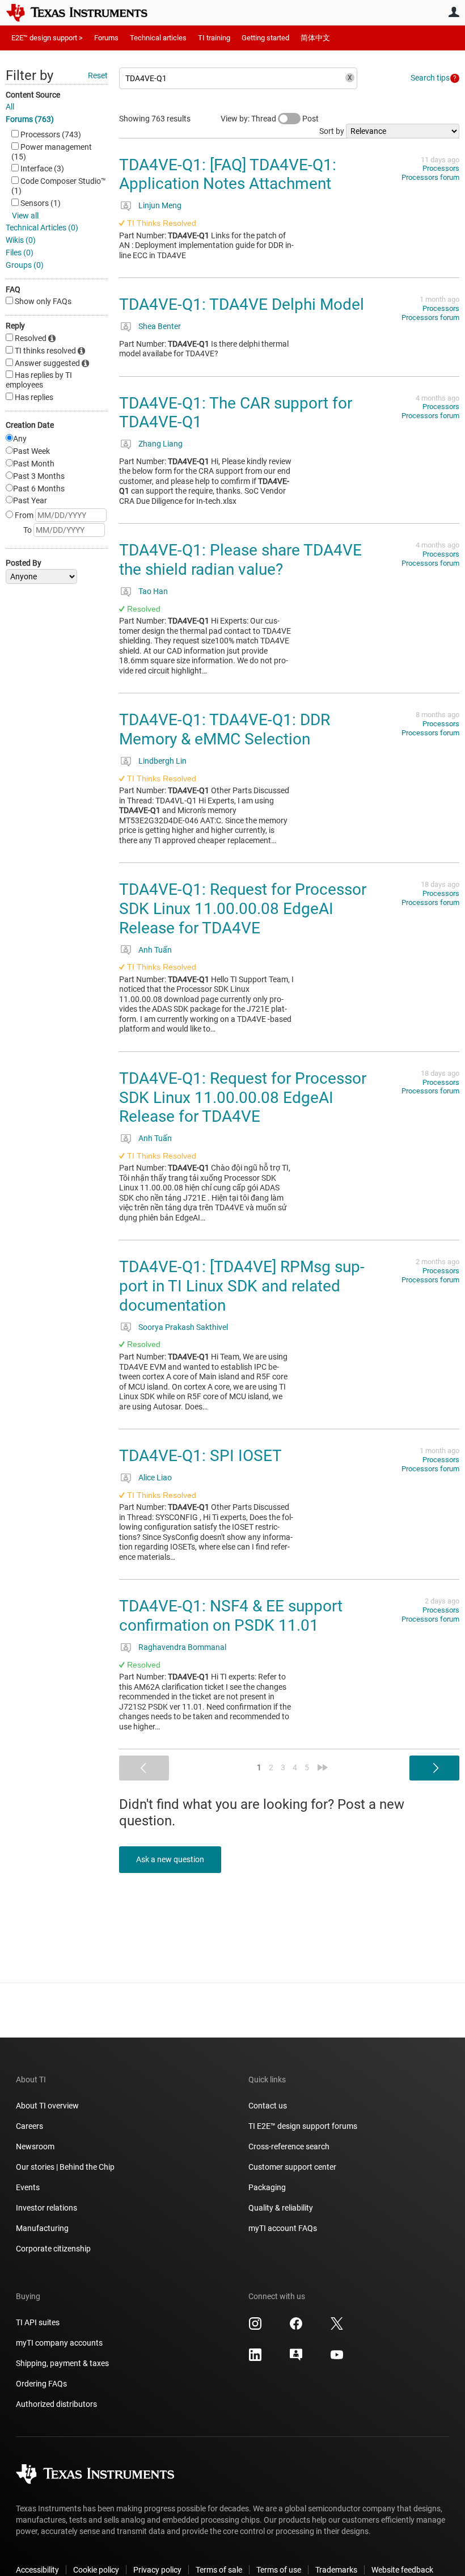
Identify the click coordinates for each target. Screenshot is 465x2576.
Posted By (24, 563)
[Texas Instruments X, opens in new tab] (337, 2327)
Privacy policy (157, 2570)
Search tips (430, 78)
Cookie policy (96, 2570)
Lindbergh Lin (162, 761)
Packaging (267, 2187)
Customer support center (292, 2167)
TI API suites (38, 2322)
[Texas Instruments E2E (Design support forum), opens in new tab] (296, 2359)
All (10, 107)
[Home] (85, 12)
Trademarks (336, 2570)
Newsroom (35, 2146)
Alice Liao (155, 1478)
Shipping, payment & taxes (62, 2363)
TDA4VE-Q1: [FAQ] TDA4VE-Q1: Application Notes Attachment (228, 174)
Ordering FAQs (41, 2384)
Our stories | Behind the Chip (65, 2167)
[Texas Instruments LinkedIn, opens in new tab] (255, 2359)
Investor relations (46, 2208)
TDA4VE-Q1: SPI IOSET (200, 1456)
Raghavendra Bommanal (182, 1647)
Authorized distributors (56, 2404)
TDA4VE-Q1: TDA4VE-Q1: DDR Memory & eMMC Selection (225, 729)
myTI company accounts (59, 2343)
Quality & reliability (281, 2208)
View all (25, 216)
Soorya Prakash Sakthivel (183, 1327)
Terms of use (279, 2570)
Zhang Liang (160, 444)
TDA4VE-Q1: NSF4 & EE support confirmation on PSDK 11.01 (231, 1616)
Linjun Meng (160, 205)
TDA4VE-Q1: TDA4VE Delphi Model (242, 304)
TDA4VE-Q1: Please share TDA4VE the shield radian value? (240, 560)
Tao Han (153, 591)
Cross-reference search (289, 2146)
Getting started (265, 38)
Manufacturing (42, 2228)
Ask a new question (170, 1859)
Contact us (268, 2106)
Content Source (33, 95)
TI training (214, 38)
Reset (98, 75)
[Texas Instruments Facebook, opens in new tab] (296, 2327)
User (454, 12)
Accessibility (37, 2570)
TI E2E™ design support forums (303, 2126)
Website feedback (402, 2570)
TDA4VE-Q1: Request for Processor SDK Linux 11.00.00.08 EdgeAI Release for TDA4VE (243, 908)
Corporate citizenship (53, 2249)
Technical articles (158, 38)
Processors (441, 168)
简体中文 (315, 38)
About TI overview (47, 2106)
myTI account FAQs (283, 2228)
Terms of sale (219, 2570)
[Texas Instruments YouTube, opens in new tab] (337, 2359)
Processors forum (430, 177)
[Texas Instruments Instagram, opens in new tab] (255, 2327)
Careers (29, 2126)
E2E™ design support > (47, 38)
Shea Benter (160, 326)
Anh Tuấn (155, 950)
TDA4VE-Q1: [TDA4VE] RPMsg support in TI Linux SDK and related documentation (242, 1286)
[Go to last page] (323, 1767)
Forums (106, 38)
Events (28, 2187)
